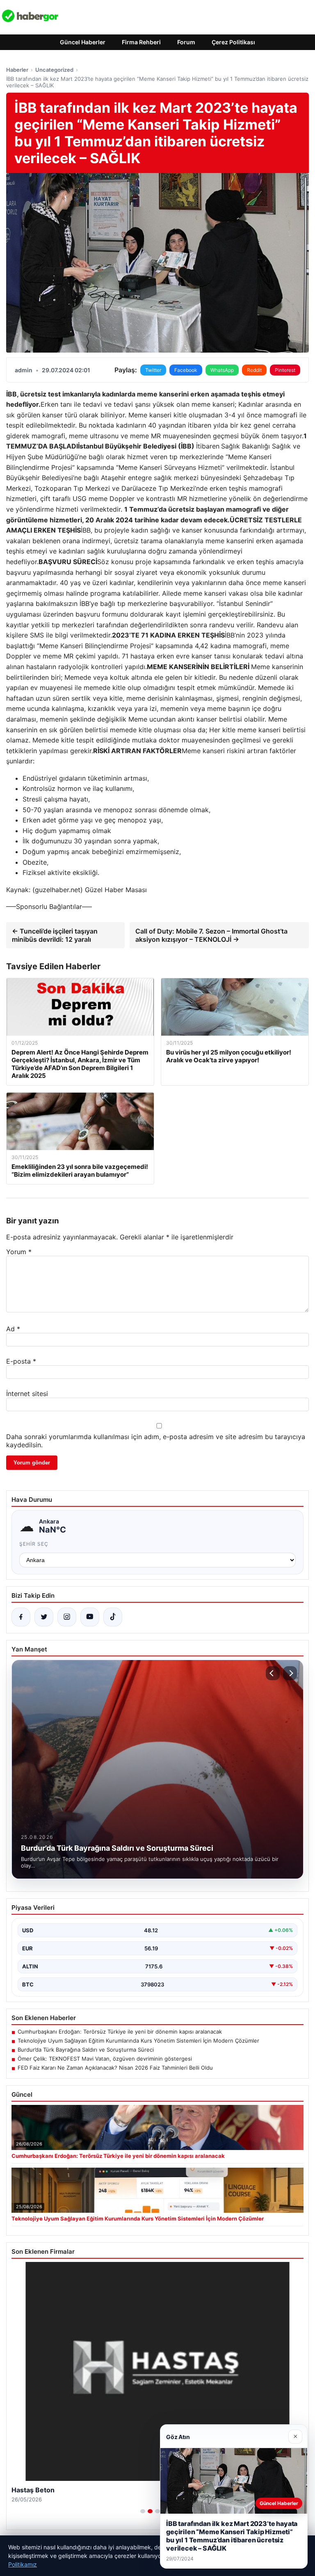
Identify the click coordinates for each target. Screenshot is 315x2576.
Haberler (17, 70)
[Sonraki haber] (290, 1673)
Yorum (19, 1252)
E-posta (21, 1361)
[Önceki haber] (273, 1673)
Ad (13, 1329)
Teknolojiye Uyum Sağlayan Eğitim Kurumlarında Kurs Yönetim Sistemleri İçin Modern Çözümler (138, 2041)
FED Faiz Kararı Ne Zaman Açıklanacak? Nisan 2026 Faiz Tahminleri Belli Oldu (115, 2068)
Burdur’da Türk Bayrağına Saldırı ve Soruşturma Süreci (86, 2050)
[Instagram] (67, 1617)
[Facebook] (21, 1617)
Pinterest (285, 370)
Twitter (153, 370)
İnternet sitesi (27, 1394)
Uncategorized (54, 70)
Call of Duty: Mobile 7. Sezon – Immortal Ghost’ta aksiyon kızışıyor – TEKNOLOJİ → (211, 935)
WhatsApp (222, 370)
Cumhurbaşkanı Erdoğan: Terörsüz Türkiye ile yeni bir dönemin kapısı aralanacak (120, 2032)
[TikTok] (113, 1617)
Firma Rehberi (141, 42)
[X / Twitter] (44, 1617)
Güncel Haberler (83, 42)
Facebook (186, 370)
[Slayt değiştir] (143, 2511)
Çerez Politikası (233, 42)
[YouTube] (90, 1617)
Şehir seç (34, 1544)
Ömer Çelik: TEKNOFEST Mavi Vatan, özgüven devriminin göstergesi (105, 2059)
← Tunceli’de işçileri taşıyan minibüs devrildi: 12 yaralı (55, 935)
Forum (186, 42)
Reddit (254, 370)
